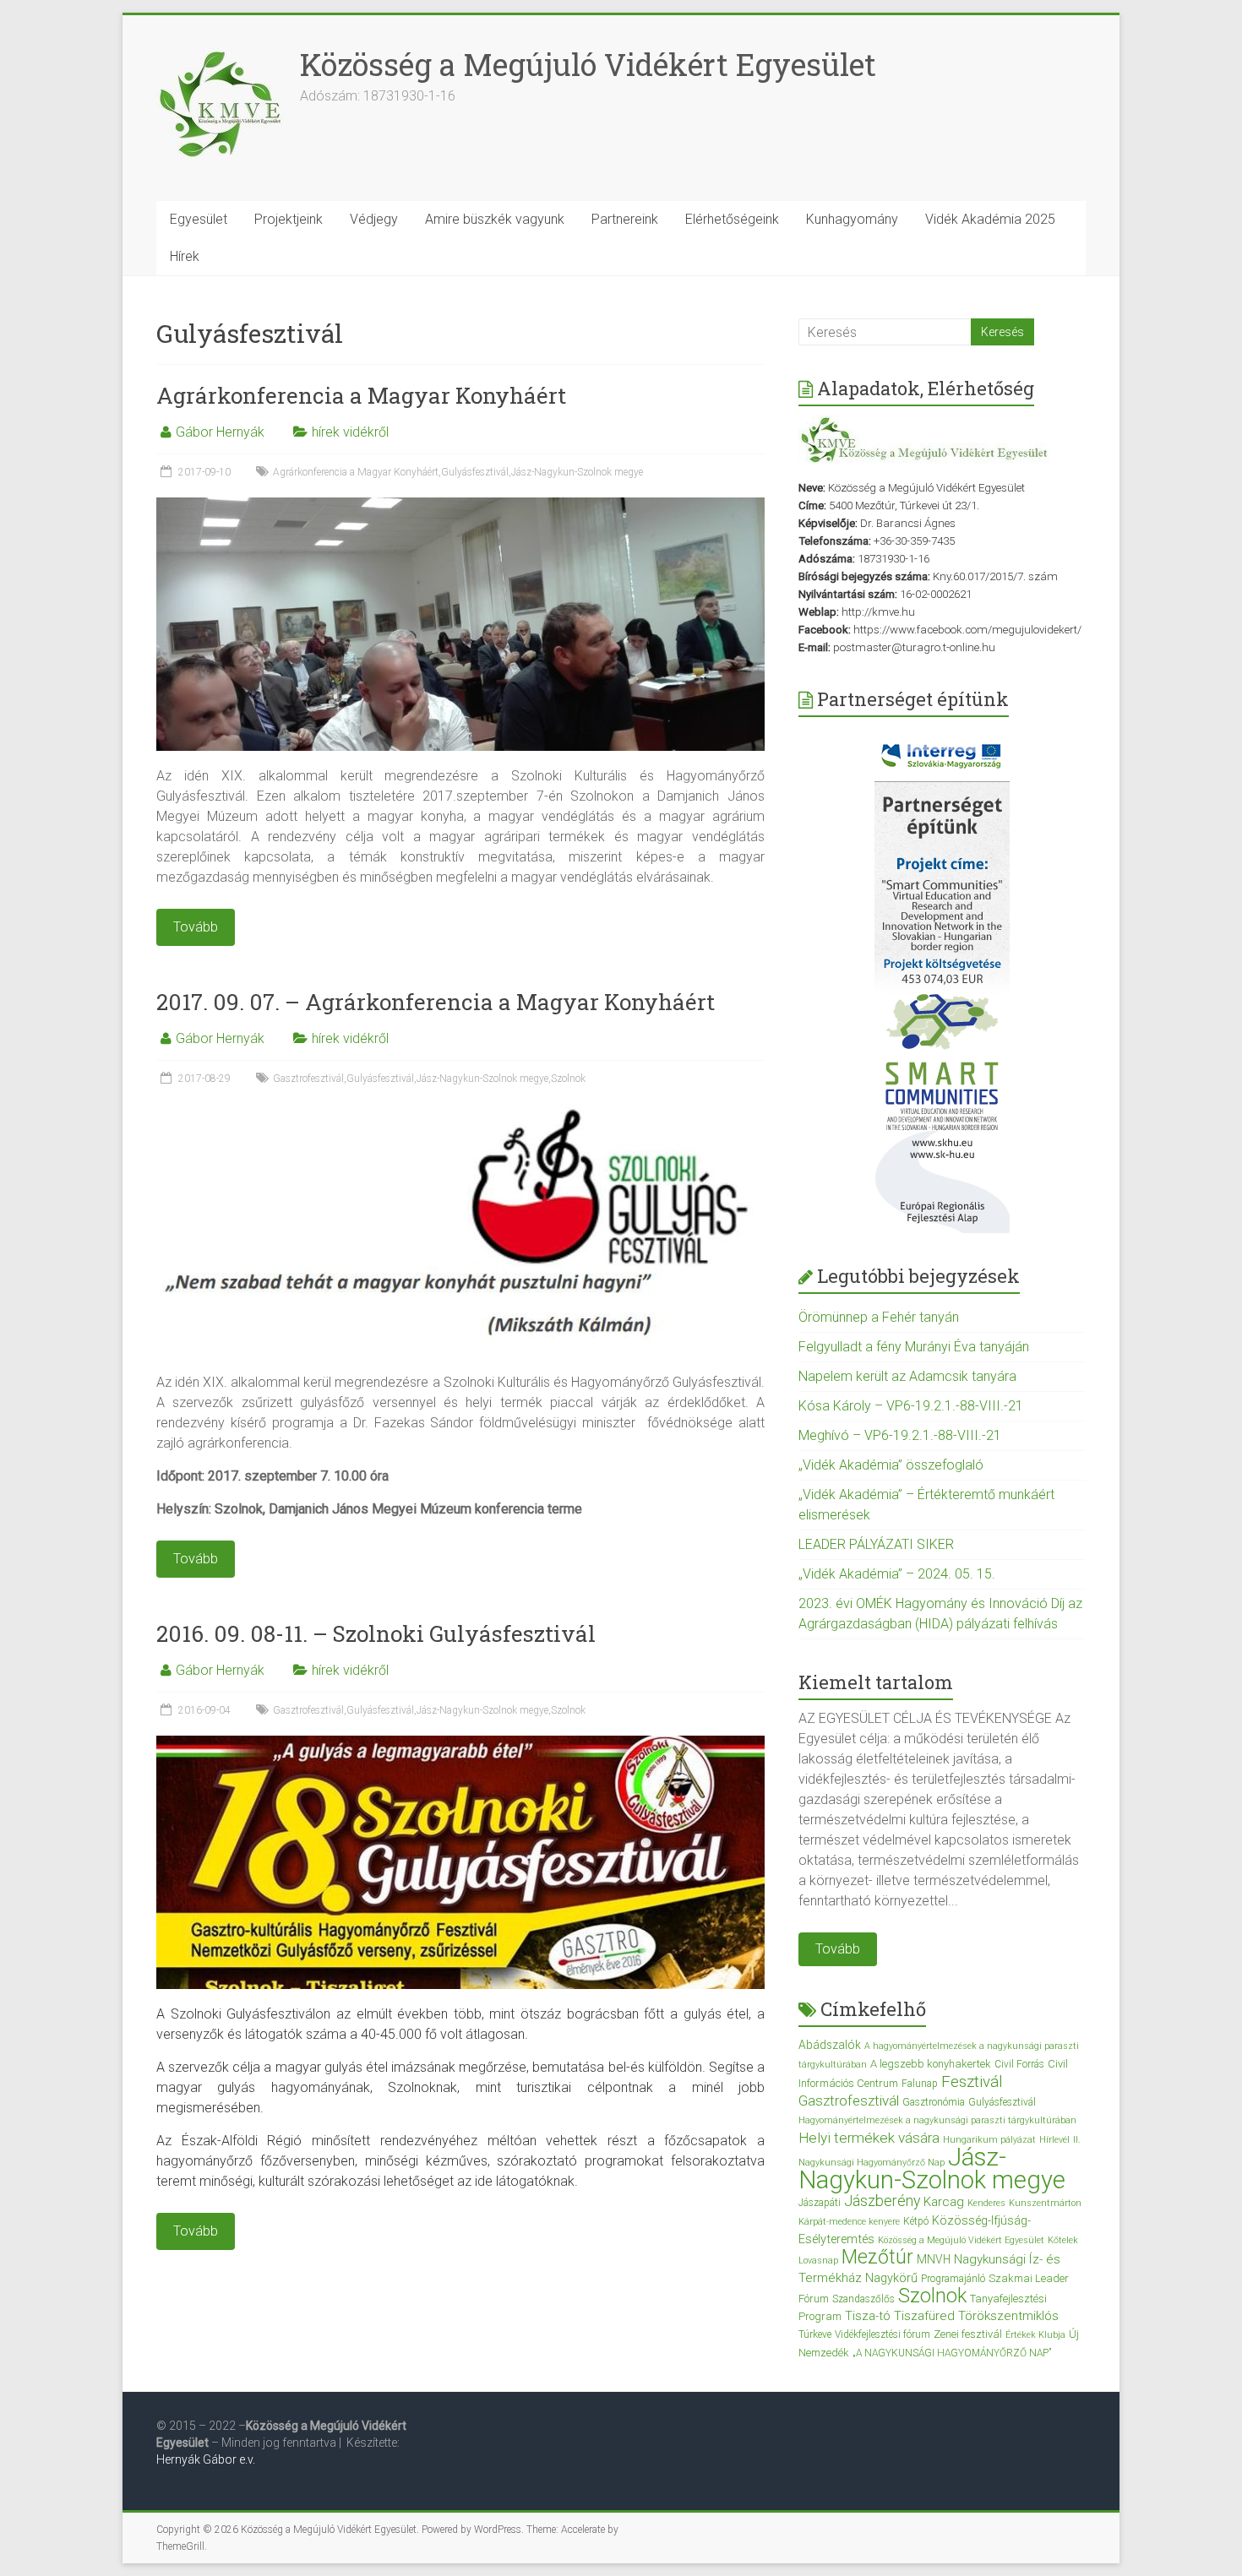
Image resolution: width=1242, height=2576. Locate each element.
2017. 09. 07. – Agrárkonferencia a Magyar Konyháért (436, 1002)
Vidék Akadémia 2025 (990, 219)
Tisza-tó (868, 2316)
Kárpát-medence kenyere (849, 2222)
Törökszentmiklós (1008, 2316)
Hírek (185, 256)
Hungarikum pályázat (989, 2140)
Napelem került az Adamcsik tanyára (907, 1376)
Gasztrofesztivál (308, 1079)
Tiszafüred (924, 2316)
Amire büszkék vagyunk (495, 219)
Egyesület (199, 219)
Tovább (838, 1949)
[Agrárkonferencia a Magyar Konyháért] (460, 505)
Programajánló (953, 2279)
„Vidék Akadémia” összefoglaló (891, 1465)
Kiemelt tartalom (876, 1682)
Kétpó (916, 2221)
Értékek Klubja (1035, 2335)
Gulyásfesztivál (475, 472)
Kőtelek (1063, 2240)
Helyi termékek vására (869, 2138)
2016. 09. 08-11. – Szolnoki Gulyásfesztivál (376, 1633)
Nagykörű (891, 2278)
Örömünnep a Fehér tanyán (879, 1317)
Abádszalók (830, 2045)
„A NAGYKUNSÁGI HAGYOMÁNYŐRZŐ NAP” (952, 2353)
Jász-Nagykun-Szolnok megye (577, 472)
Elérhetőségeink (732, 219)
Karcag (944, 2202)
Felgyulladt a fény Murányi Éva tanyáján (914, 1347)
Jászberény (882, 2201)
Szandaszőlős (863, 2299)
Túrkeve (815, 2334)
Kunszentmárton (1045, 2203)
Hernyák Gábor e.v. (207, 2459)
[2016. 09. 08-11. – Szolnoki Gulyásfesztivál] (460, 1744)
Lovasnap (818, 2261)
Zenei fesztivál (968, 2334)
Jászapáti (820, 2203)
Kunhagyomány (852, 219)
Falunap (920, 2084)
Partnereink (625, 219)
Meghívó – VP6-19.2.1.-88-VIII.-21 (900, 1435)
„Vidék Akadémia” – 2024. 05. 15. (897, 1574)
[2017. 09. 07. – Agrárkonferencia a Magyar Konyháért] (460, 1112)
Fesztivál (972, 2081)
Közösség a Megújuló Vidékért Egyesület (588, 64)
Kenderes (986, 2203)
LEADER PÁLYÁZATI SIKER (876, 1544)
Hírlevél (1054, 2140)
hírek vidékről (350, 432)
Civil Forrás (1019, 2064)
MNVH (934, 2259)
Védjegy (374, 219)
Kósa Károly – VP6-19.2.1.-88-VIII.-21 (911, 1406)
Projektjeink (289, 219)
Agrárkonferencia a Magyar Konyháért (361, 395)
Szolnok (568, 1079)
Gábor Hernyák (220, 432)
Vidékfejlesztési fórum (882, 2334)
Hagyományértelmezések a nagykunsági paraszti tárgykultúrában (937, 2120)
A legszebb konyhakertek (931, 2064)
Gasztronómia (934, 2102)
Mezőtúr (877, 2257)
